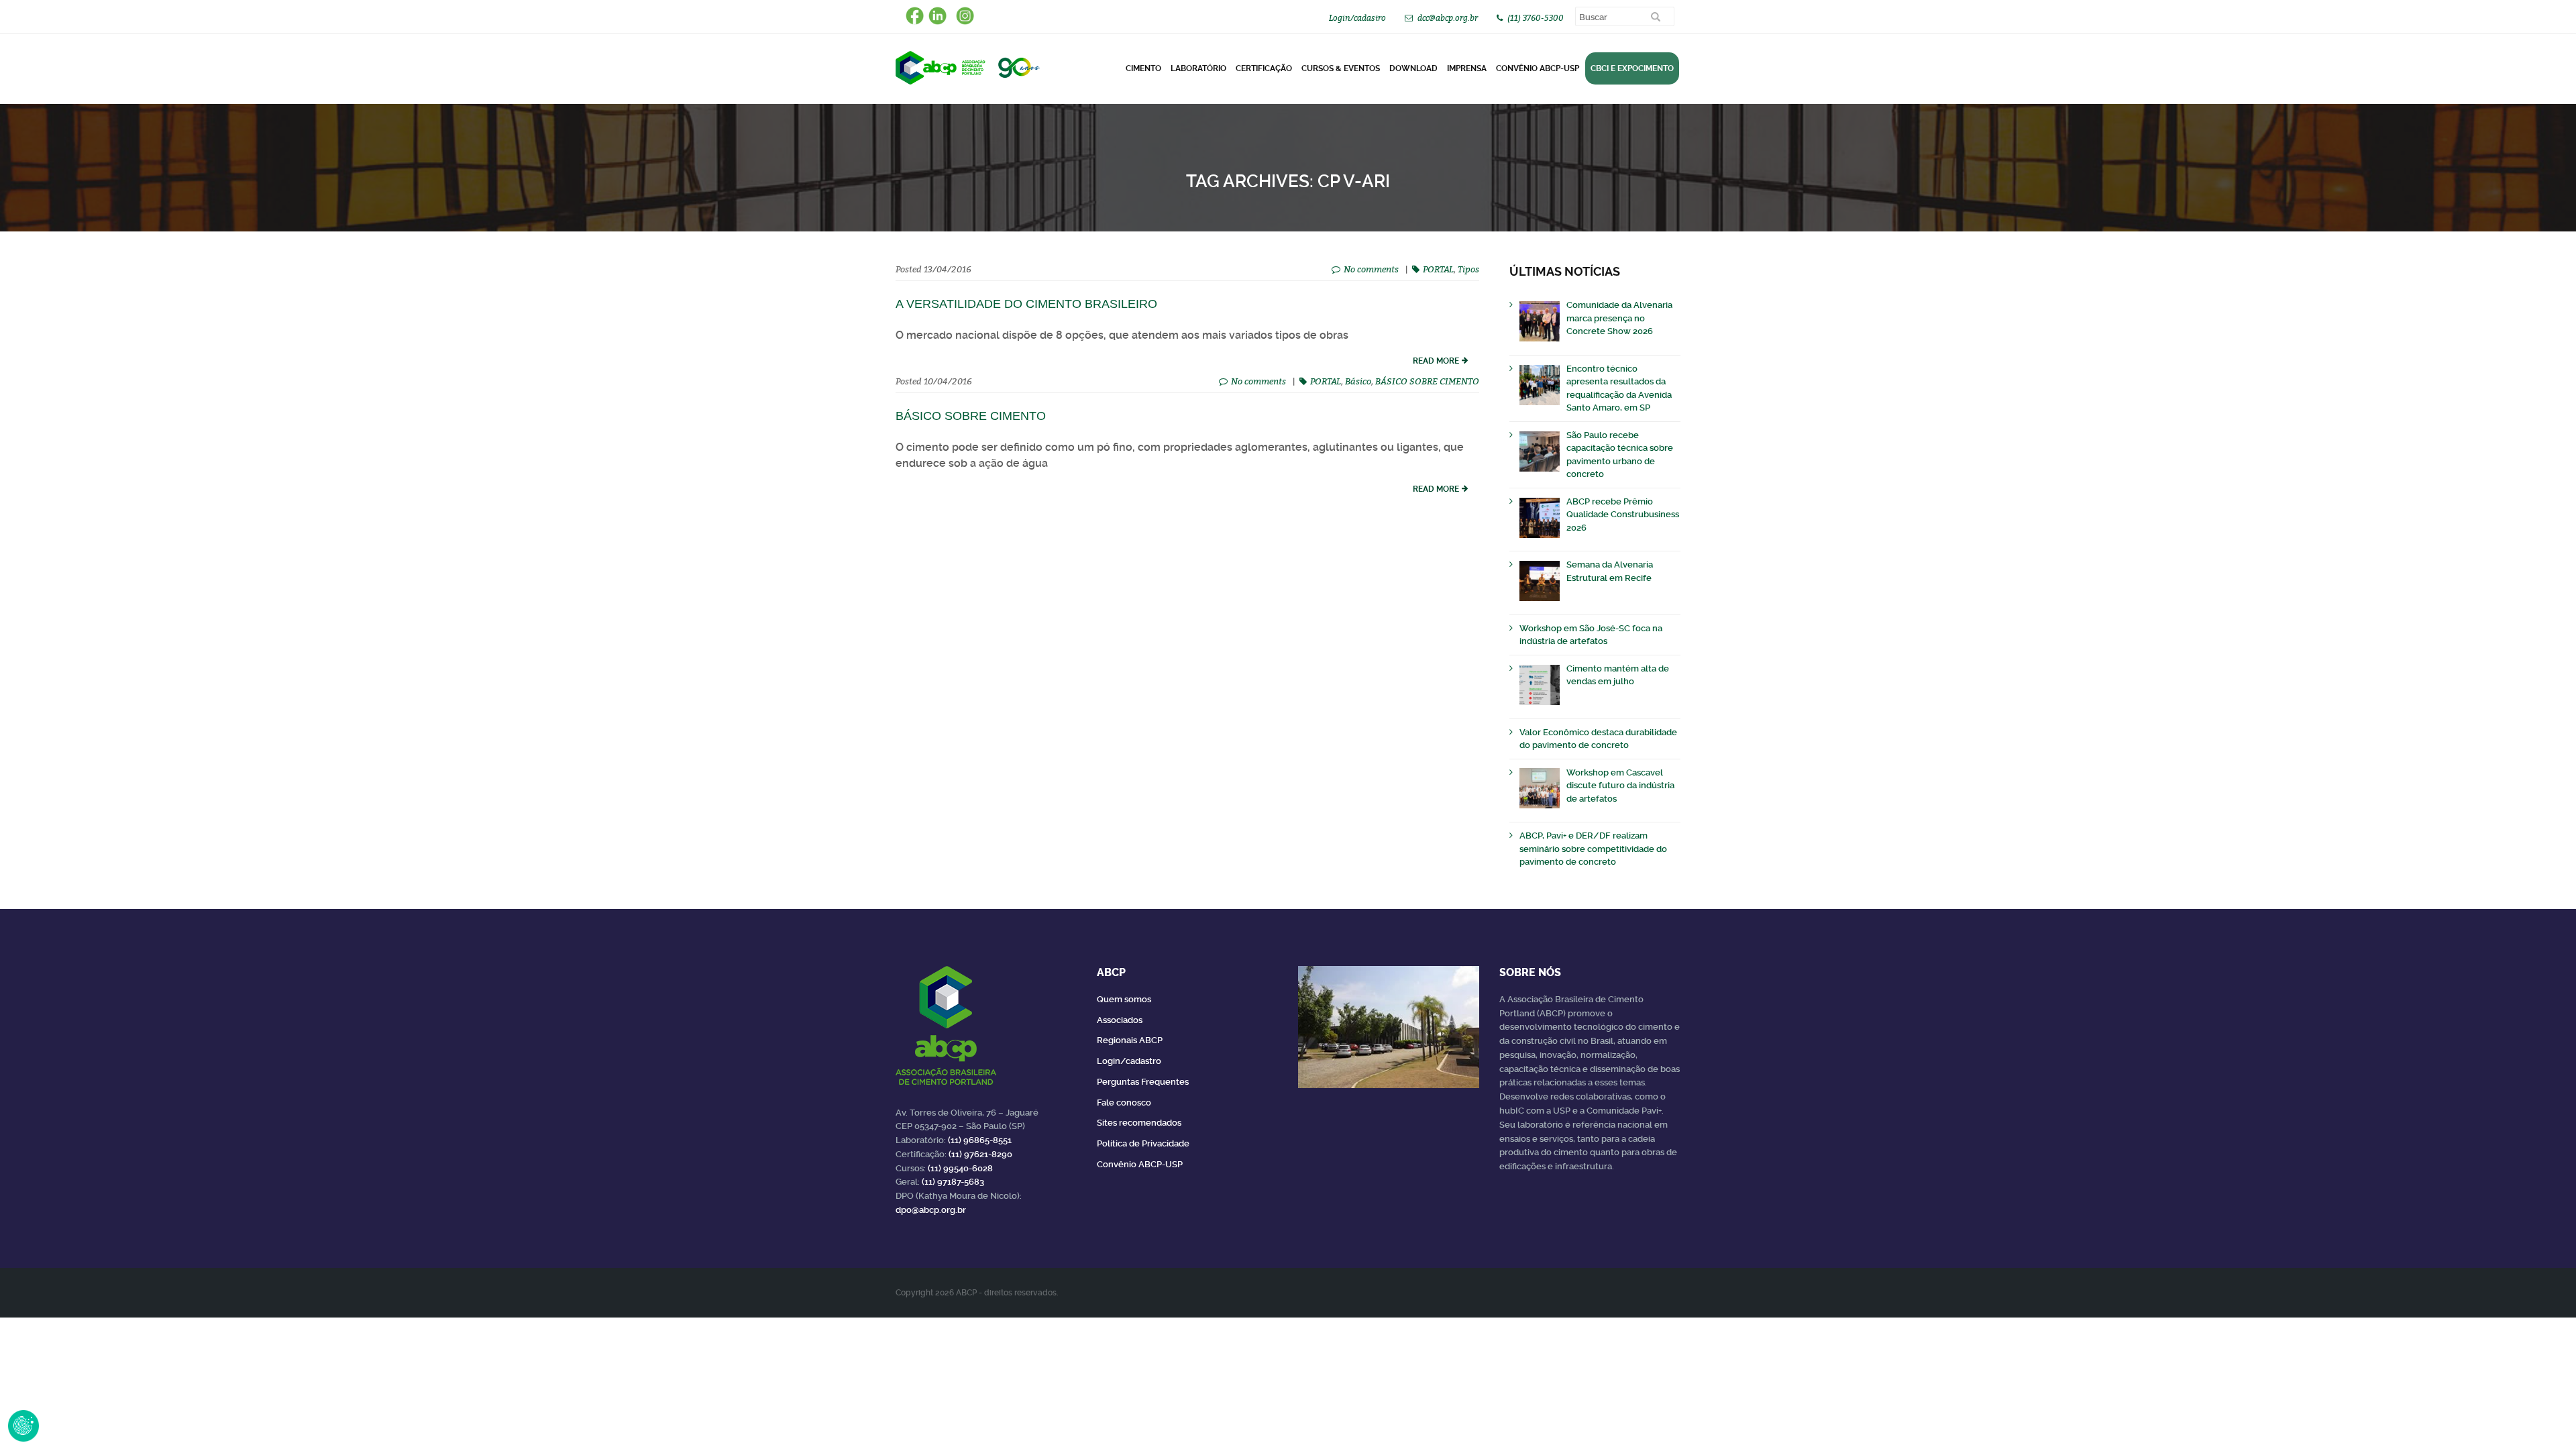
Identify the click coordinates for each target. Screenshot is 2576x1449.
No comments (1371, 269)
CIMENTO (1143, 68)
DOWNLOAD (1413, 68)
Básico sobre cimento (971, 416)
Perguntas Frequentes (1143, 1082)
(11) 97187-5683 (953, 1182)
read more (1436, 361)
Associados (1120, 1020)
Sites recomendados (1139, 1123)
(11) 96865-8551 (980, 1140)
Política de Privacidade (1143, 1143)
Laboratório (1198, 68)
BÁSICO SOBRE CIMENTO (1427, 381)
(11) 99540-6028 (960, 1168)
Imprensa (1467, 68)
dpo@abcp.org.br (931, 1210)
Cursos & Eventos (1341, 68)
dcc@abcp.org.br (1448, 18)
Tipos (1468, 269)
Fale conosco (1124, 1103)
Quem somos (1124, 999)
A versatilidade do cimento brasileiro (1026, 304)
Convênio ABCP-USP (1538, 68)
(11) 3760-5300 (1536, 18)
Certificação (1264, 68)
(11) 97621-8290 (980, 1154)
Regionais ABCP (1130, 1040)
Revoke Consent (23, 1426)
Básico (1358, 381)
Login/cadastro (1357, 18)
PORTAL (1438, 269)
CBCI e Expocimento (1632, 68)
